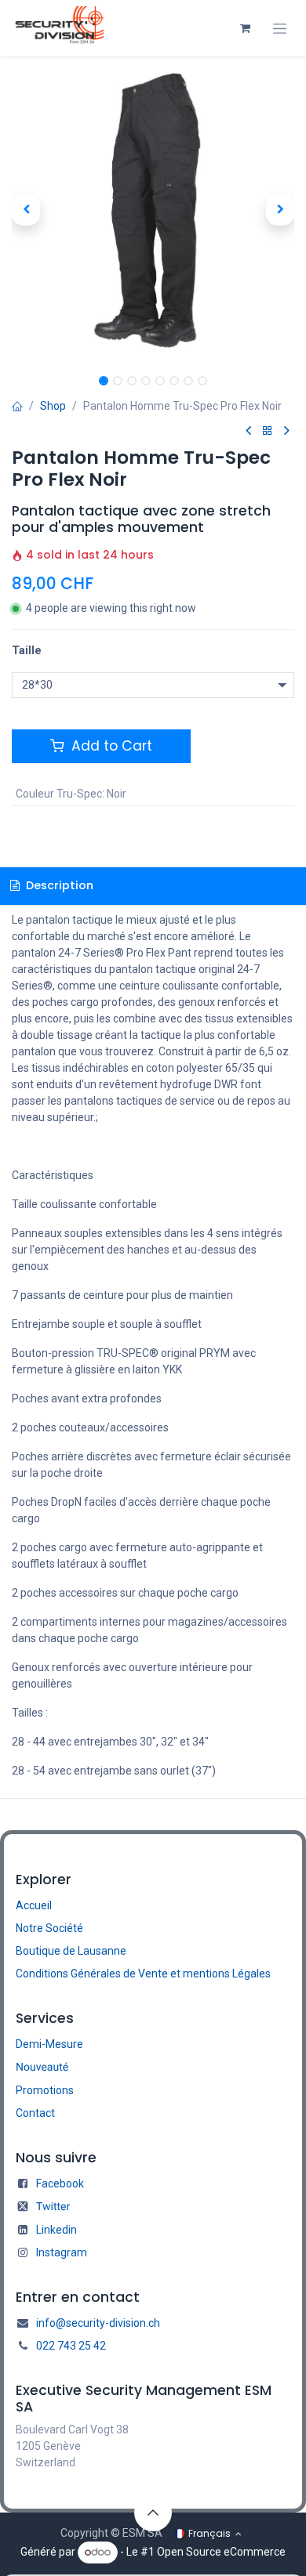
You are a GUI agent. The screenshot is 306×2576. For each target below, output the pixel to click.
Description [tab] (58, 885)
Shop (53, 406)
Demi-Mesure (49, 2044)
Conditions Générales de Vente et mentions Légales (143, 1974)
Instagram (62, 2252)
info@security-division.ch (98, 2323)
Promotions (45, 2090)
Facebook (60, 2183)
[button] (26, 210)
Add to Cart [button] (110, 746)
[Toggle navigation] (280, 29)
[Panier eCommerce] (245, 28)
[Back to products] (268, 431)
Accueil (34, 1905)
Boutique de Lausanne (71, 1951)
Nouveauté (42, 2068)
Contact (35, 2113)
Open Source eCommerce (221, 2552)
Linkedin (56, 2230)
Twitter (53, 2207)
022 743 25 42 (71, 2346)
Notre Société (49, 1928)
